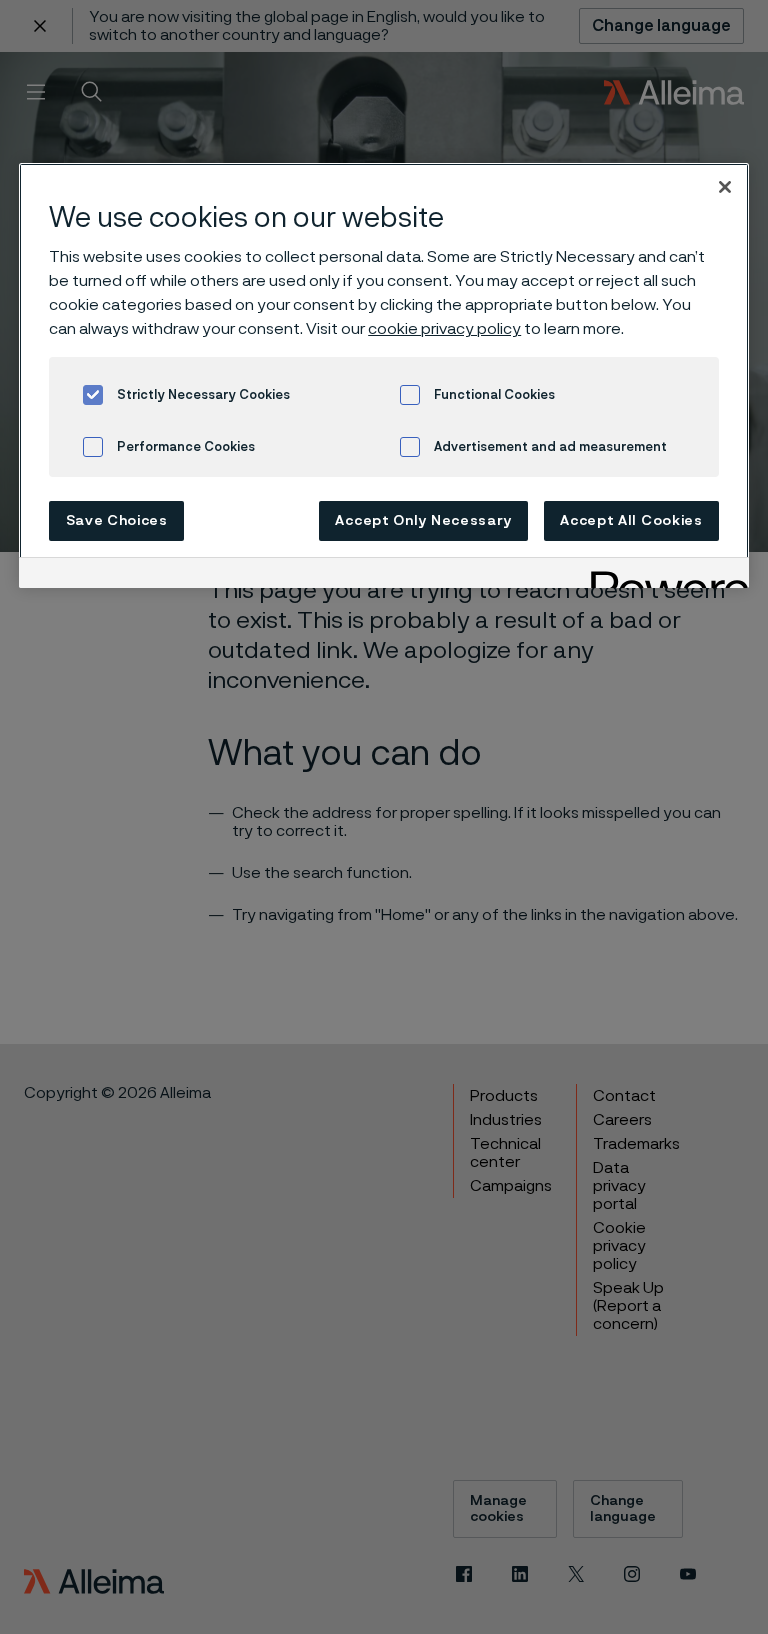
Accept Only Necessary (423, 521)
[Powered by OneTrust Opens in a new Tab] (663, 575)
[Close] (725, 187)
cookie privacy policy (444, 329)
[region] (384, 375)
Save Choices (117, 521)
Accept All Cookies (631, 521)
